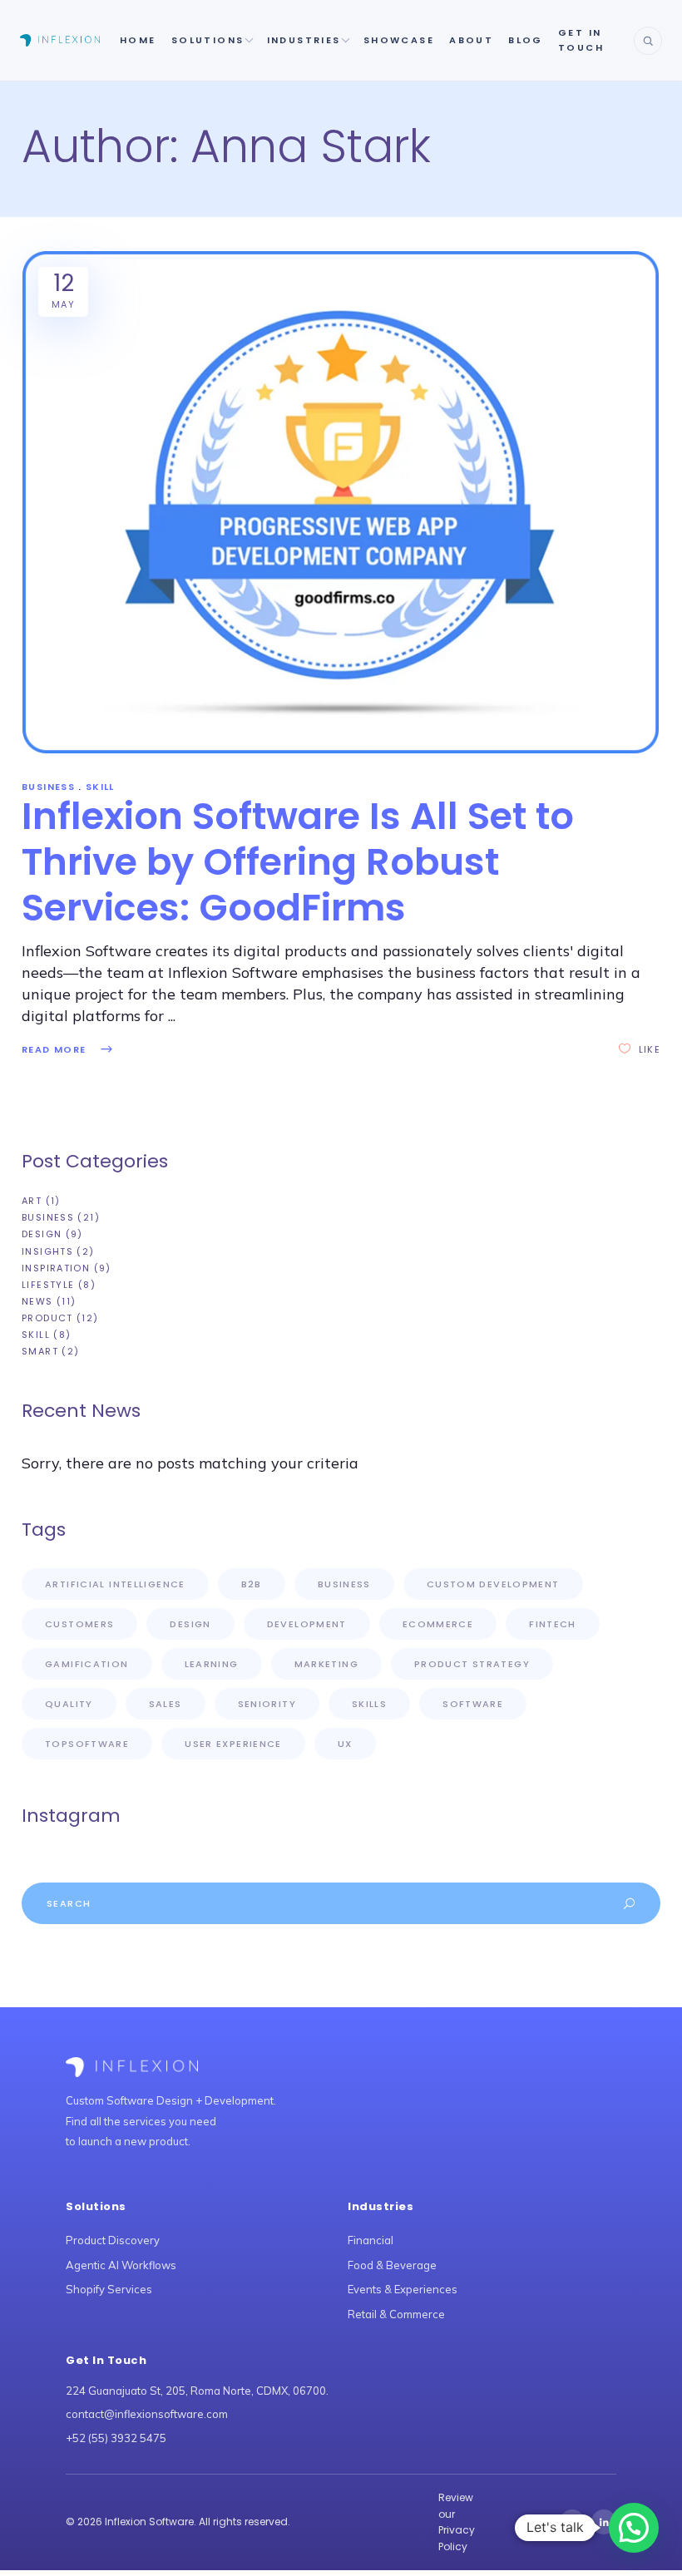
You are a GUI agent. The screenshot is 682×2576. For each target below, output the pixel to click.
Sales (166, 1704)
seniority (267, 1704)
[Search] (648, 41)
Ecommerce (438, 1624)
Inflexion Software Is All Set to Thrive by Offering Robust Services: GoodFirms (298, 862)
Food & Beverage (392, 2265)
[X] (572, 2522)
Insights (47, 1251)
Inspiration (56, 1268)
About (471, 40)
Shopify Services (109, 2289)
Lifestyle (48, 1285)
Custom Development (493, 1584)
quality (69, 1704)
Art (32, 1201)
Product (47, 1318)
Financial (371, 2240)
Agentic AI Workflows (121, 2265)
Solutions (208, 40)
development (307, 1624)
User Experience (233, 1744)
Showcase (399, 40)
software (473, 1704)
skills (369, 1704)
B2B (252, 1584)
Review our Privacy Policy (457, 2522)
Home (138, 40)
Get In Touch (581, 40)
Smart (40, 1351)
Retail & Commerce (396, 2314)
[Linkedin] (604, 2522)
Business (48, 787)
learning (212, 1664)
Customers (79, 1624)
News (37, 1301)
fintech (553, 1624)
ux (345, 1744)
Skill (100, 787)
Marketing (326, 1664)
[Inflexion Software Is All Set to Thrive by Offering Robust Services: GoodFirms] (341, 502)
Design (42, 1234)
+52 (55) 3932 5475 (116, 2438)
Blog (526, 40)
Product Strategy (472, 1664)
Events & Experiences (403, 2289)
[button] (634, 2528)
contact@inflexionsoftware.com (147, 2414)
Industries (304, 40)
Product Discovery (113, 2240)
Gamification (87, 1664)
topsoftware (87, 1744)
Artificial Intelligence (115, 1584)
